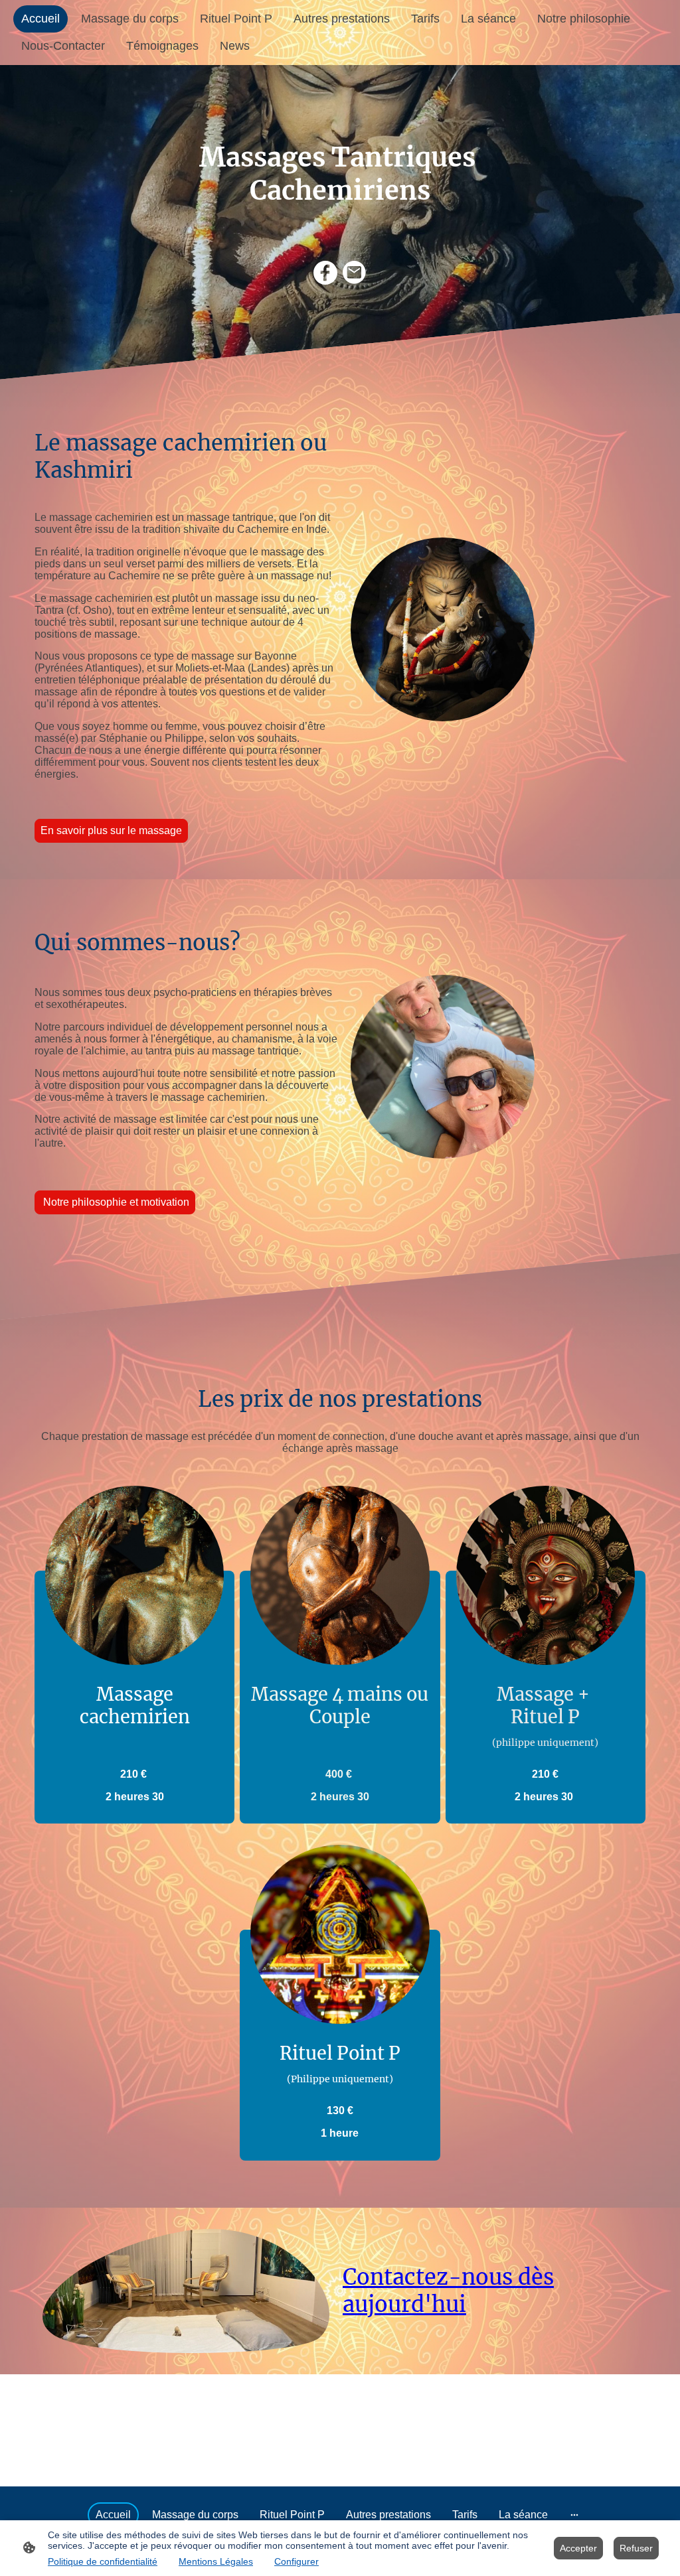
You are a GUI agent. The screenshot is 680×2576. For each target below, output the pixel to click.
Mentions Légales (216, 2561)
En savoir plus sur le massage (111, 830)
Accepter (578, 2548)
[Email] (355, 273)
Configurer (297, 2561)
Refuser (636, 2548)
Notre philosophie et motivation (115, 1202)
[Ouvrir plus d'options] (574, 2515)
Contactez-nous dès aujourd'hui (448, 2291)
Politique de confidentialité (103, 2561)
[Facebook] (325, 273)
